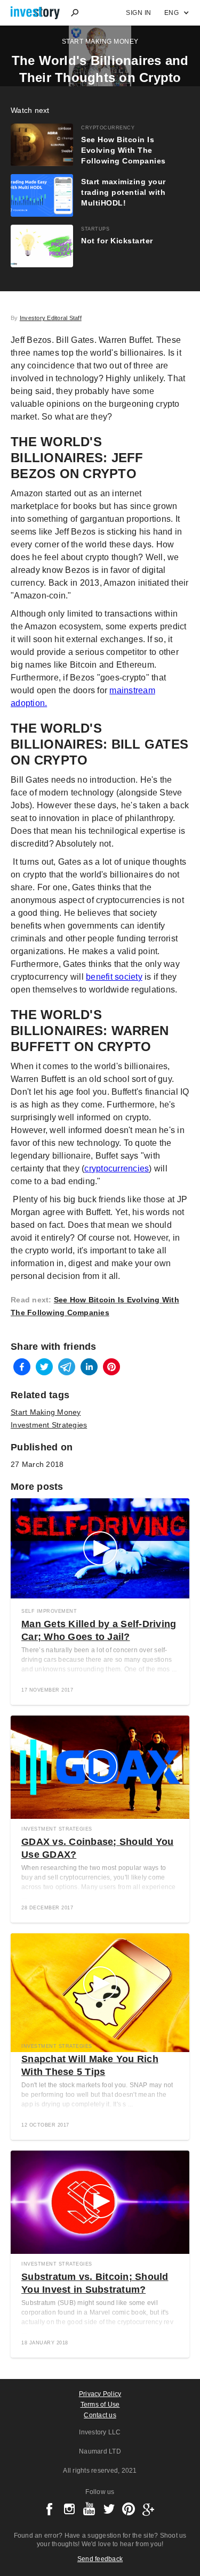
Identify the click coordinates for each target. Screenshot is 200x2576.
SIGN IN (139, 13)
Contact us (100, 2415)
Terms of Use (100, 2405)
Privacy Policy (100, 2394)
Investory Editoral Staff (51, 318)
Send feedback (100, 2559)
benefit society (114, 977)
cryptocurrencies (117, 1168)
